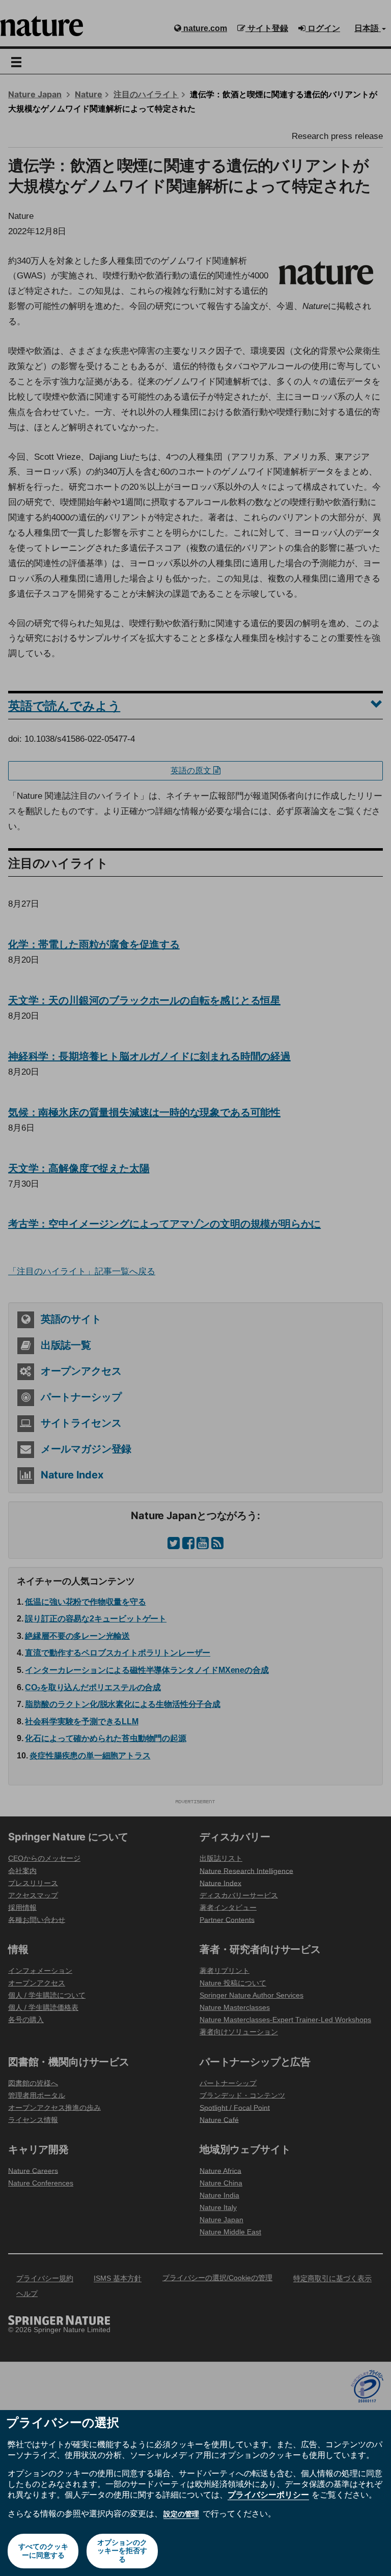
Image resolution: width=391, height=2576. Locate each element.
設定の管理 (181, 2514)
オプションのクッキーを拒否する (122, 2551)
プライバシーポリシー (268, 2495)
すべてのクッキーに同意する (43, 2551)
